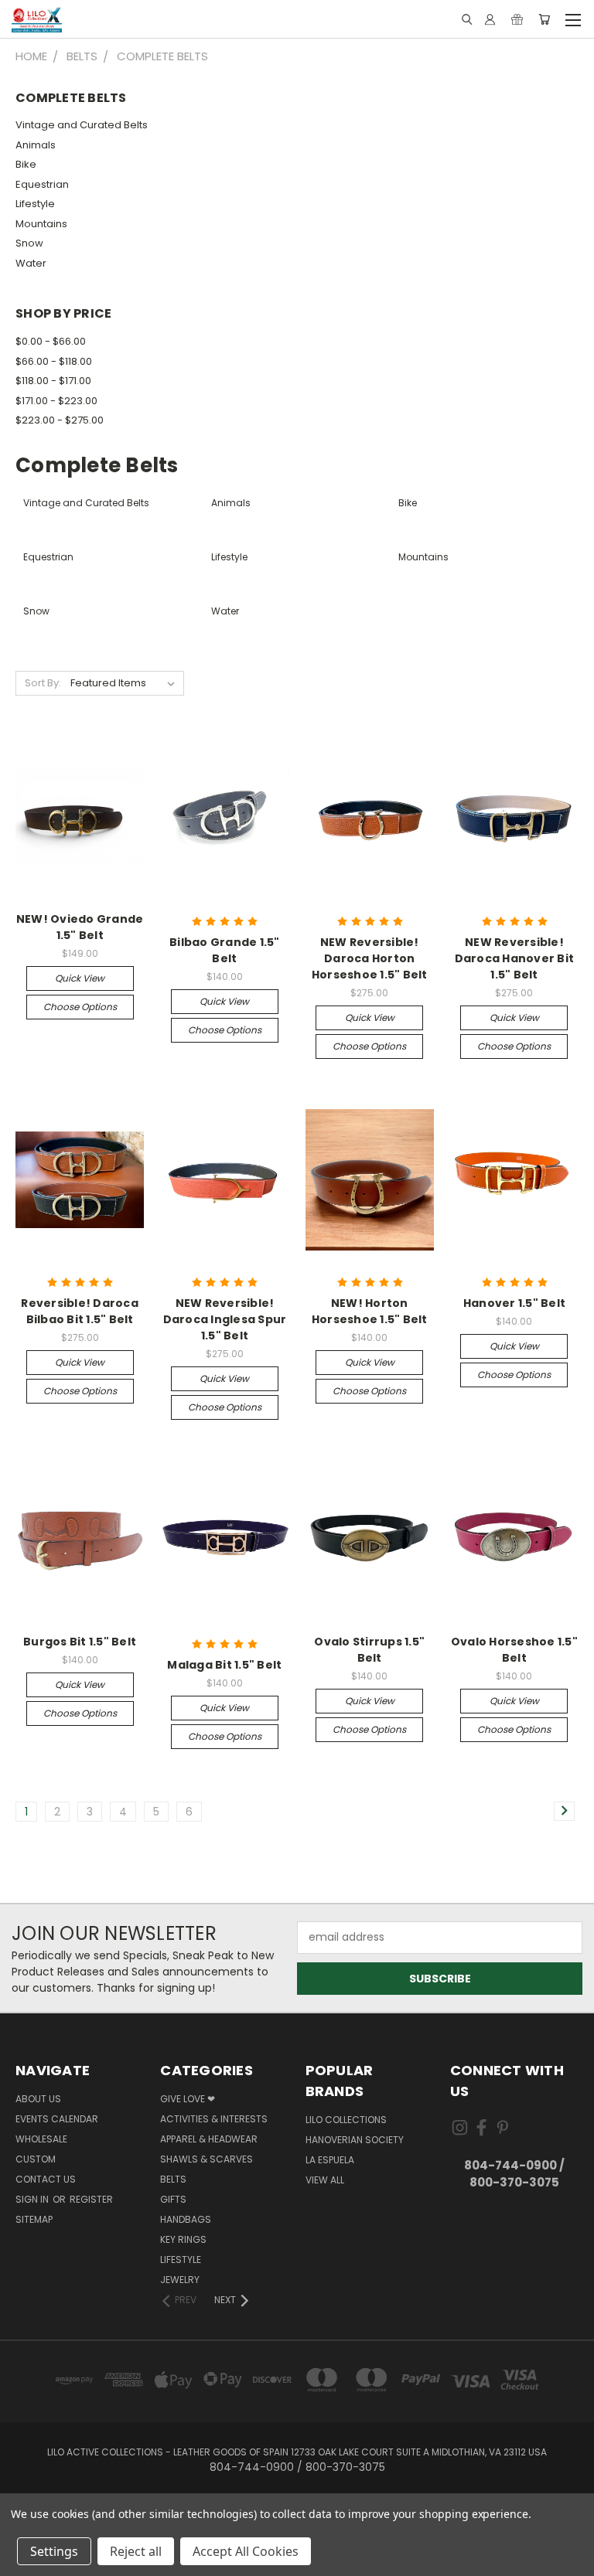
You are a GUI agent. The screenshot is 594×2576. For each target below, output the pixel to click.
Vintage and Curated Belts (82, 125)
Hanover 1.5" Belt (514, 1303)
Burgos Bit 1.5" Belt (80, 1642)
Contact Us (46, 2179)
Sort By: (43, 683)
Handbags (186, 2219)
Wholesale (41, 2139)
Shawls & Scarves (207, 2159)
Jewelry (180, 2280)
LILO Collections (346, 2120)
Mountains (41, 224)
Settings (54, 2551)
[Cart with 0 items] (544, 19)
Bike (26, 164)
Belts (173, 2179)
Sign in (33, 2199)
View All (325, 2180)
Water (31, 263)
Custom (36, 2159)
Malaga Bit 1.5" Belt (224, 1665)
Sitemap (34, 2219)
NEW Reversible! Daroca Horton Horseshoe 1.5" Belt (370, 958)
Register (91, 2199)
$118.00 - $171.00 (53, 381)
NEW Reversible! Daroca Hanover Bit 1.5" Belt (515, 958)
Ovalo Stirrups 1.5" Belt (369, 1650)
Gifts (173, 2199)
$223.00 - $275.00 (60, 420)
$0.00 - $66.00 (51, 341)
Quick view (80, 978)
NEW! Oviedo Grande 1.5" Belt (80, 927)
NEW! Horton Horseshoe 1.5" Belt (370, 1311)
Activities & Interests (214, 2119)
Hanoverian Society (355, 2140)
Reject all (136, 2551)
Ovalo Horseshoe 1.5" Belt (514, 1650)
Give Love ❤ (188, 2099)
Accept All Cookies (246, 2551)
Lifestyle (35, 204)
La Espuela (330, 2160)
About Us (38, 2099)
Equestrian (42, 184)
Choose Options (80, 1007)
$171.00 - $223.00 (56, 401)
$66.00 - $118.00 (54, 361)
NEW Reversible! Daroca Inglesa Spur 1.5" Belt (225, 1319)
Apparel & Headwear (209, 2139)
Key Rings (183, 2239)
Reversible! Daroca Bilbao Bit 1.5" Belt (80, 1311)
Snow (29, 243)
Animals (36, 145)
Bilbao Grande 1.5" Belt (225, 950)
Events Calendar (57, 2119)
